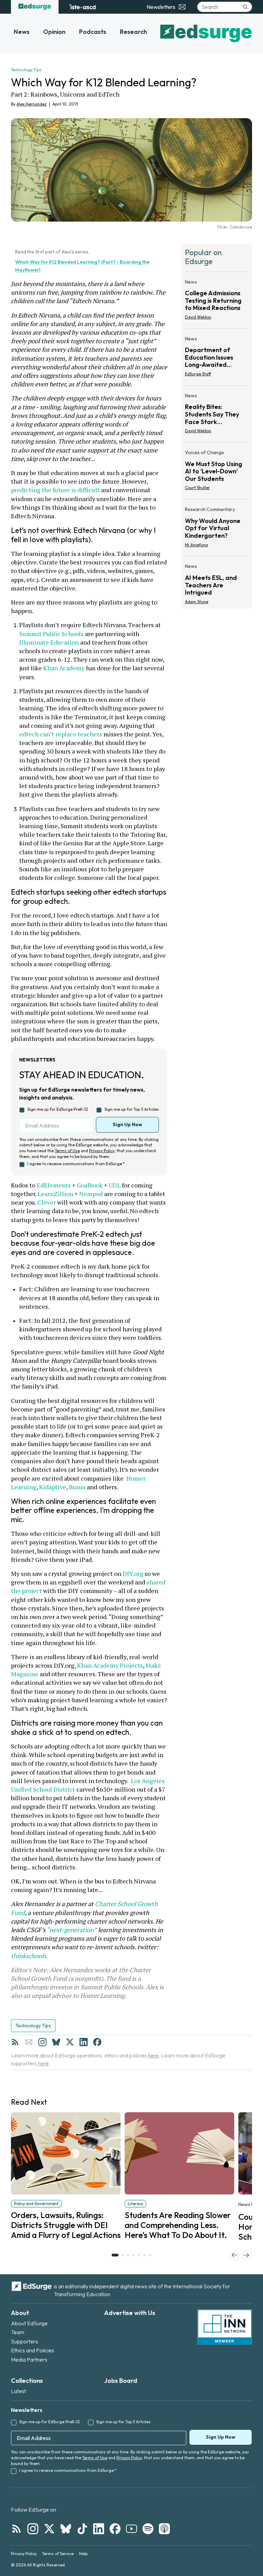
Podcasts (93, 32)
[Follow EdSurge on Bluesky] (66, 2529)
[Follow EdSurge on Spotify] (148, 2529)
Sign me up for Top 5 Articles (132, 1109)
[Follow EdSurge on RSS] (16, 2529)
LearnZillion (55, 1194)
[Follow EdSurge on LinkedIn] (99, 2529)
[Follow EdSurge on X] (49, 2529)
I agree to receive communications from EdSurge (76, 1164)
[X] (70, 2042)
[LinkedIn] (84, 2042)
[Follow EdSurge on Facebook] (115, 2529)
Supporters (24, 2341)
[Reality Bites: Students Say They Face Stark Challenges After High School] (216, 415)
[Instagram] (42, 2042)
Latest (18, 2391)
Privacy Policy (102, 1151)
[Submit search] (245, 7)
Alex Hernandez (32, 104)
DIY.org (132, 1573)
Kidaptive (52, 1487)
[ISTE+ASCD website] (82, 7)
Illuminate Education (49, 642)
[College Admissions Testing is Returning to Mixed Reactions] (216, 302)
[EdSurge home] (35, 7)
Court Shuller (197, 488)
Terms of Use (67, 1151)
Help (83, 2554)
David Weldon (198, 317)
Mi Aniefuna (196, 545)
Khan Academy (64, 668)
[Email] (29, 2042)
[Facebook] (97, 2042)
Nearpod (90, 1194)
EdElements (53, 1185)
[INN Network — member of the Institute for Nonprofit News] (225, 2327)
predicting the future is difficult (80, 486)
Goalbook (89, 1185)
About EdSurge (29, 2323)
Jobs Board (121, 2381)
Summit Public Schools (51, 634)
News (22, 32)
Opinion (54, 32)
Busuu (77, 1487)
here (153, 2055)
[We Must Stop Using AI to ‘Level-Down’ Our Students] (216, 472)
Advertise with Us (130, 2313)
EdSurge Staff (198, 374)
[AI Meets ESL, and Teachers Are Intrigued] (216, 582)
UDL (114, 1185)
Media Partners (29, 2360)
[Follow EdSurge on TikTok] (82, 2529)
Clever (47, 1202)
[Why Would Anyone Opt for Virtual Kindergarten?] (216, 529)
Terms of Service (58, 2554)
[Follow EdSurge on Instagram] (33, 2529)
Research (133, 32)
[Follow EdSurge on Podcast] (164, 2529)
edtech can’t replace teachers (61, 734)
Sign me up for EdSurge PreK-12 (58, 1109)
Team (18, 2332)
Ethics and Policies (33, 2350)
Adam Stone (197, 602)
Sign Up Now (127, 1124)
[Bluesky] (56, 2042)
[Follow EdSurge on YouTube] (131, 2529)
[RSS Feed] (15, 2042)
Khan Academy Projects (110, 1665)
